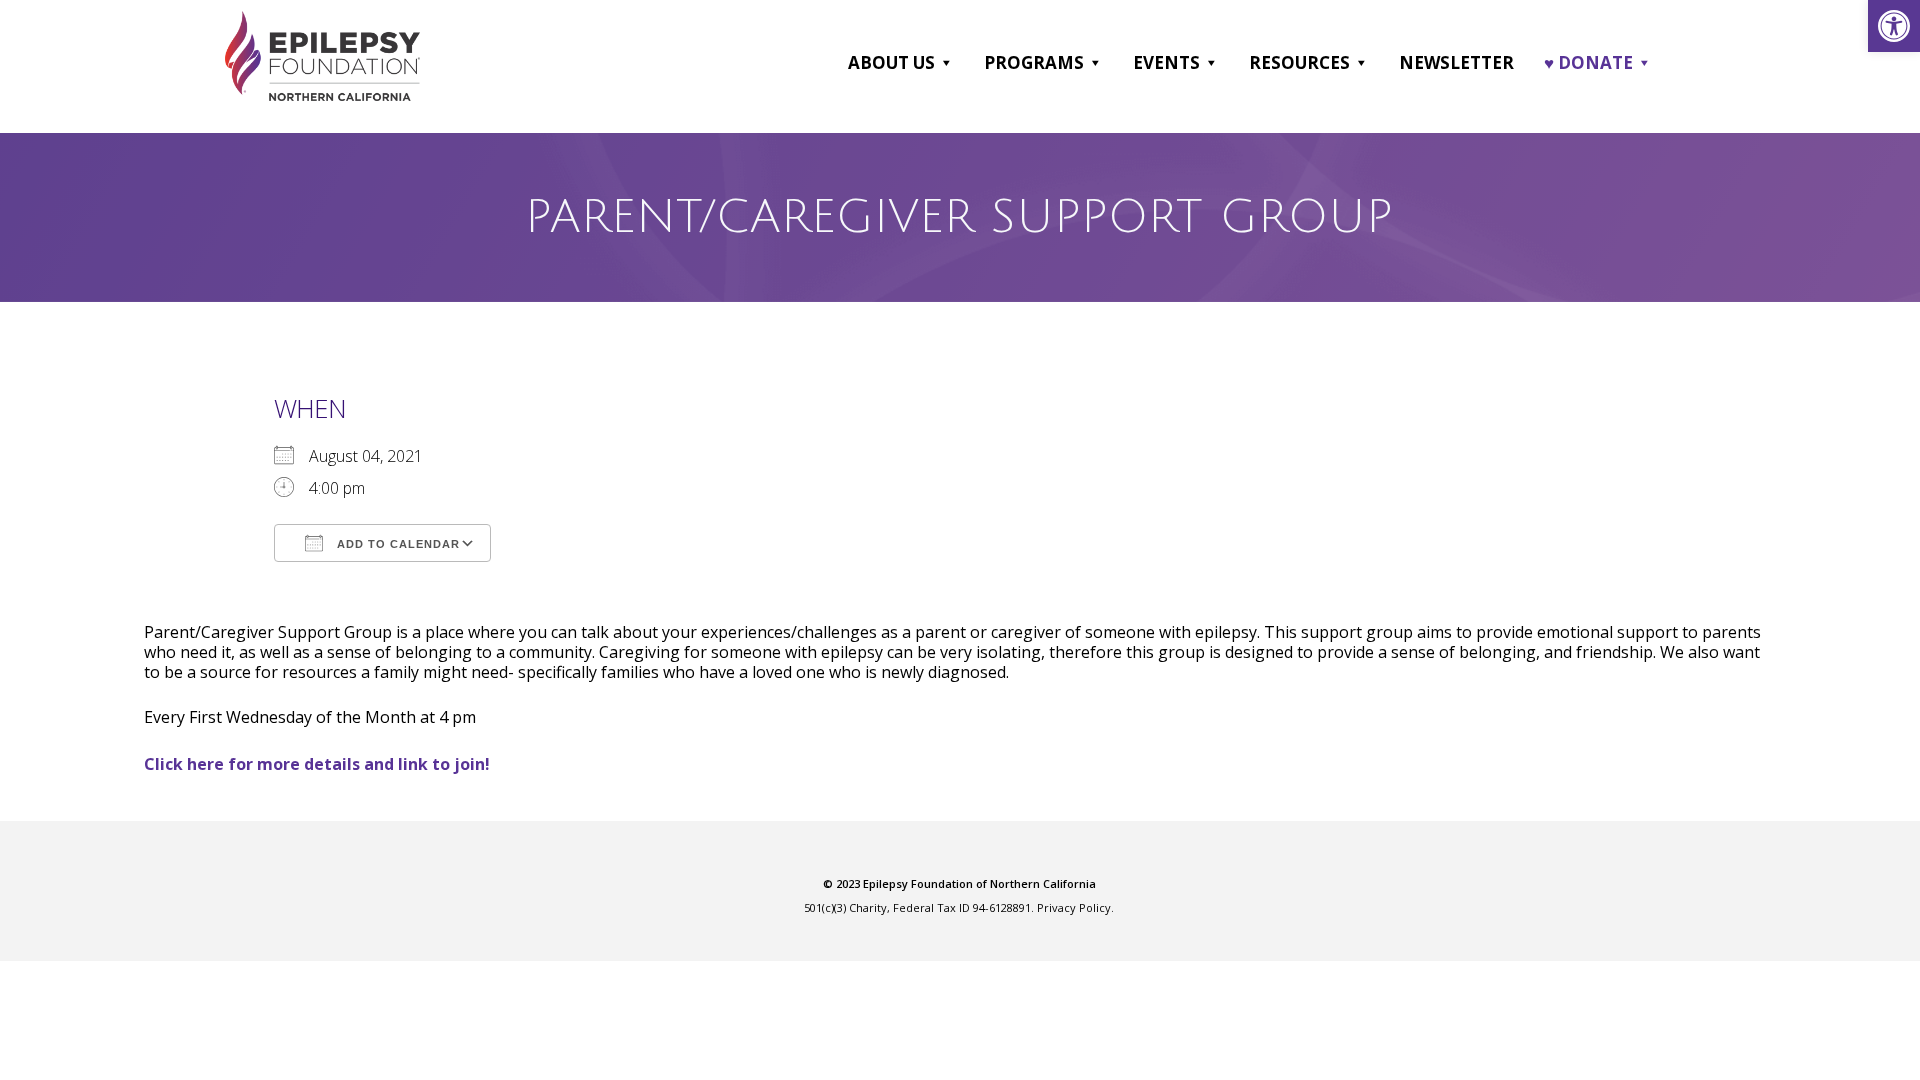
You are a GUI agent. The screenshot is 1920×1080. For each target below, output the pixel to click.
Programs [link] (1034, 62)
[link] (1894, 26)
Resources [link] (1299, 62)
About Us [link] (891, 62)
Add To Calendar (396, 544)
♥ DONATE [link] (1588, 62)
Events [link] (1166, 62)
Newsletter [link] (1456, 62)
